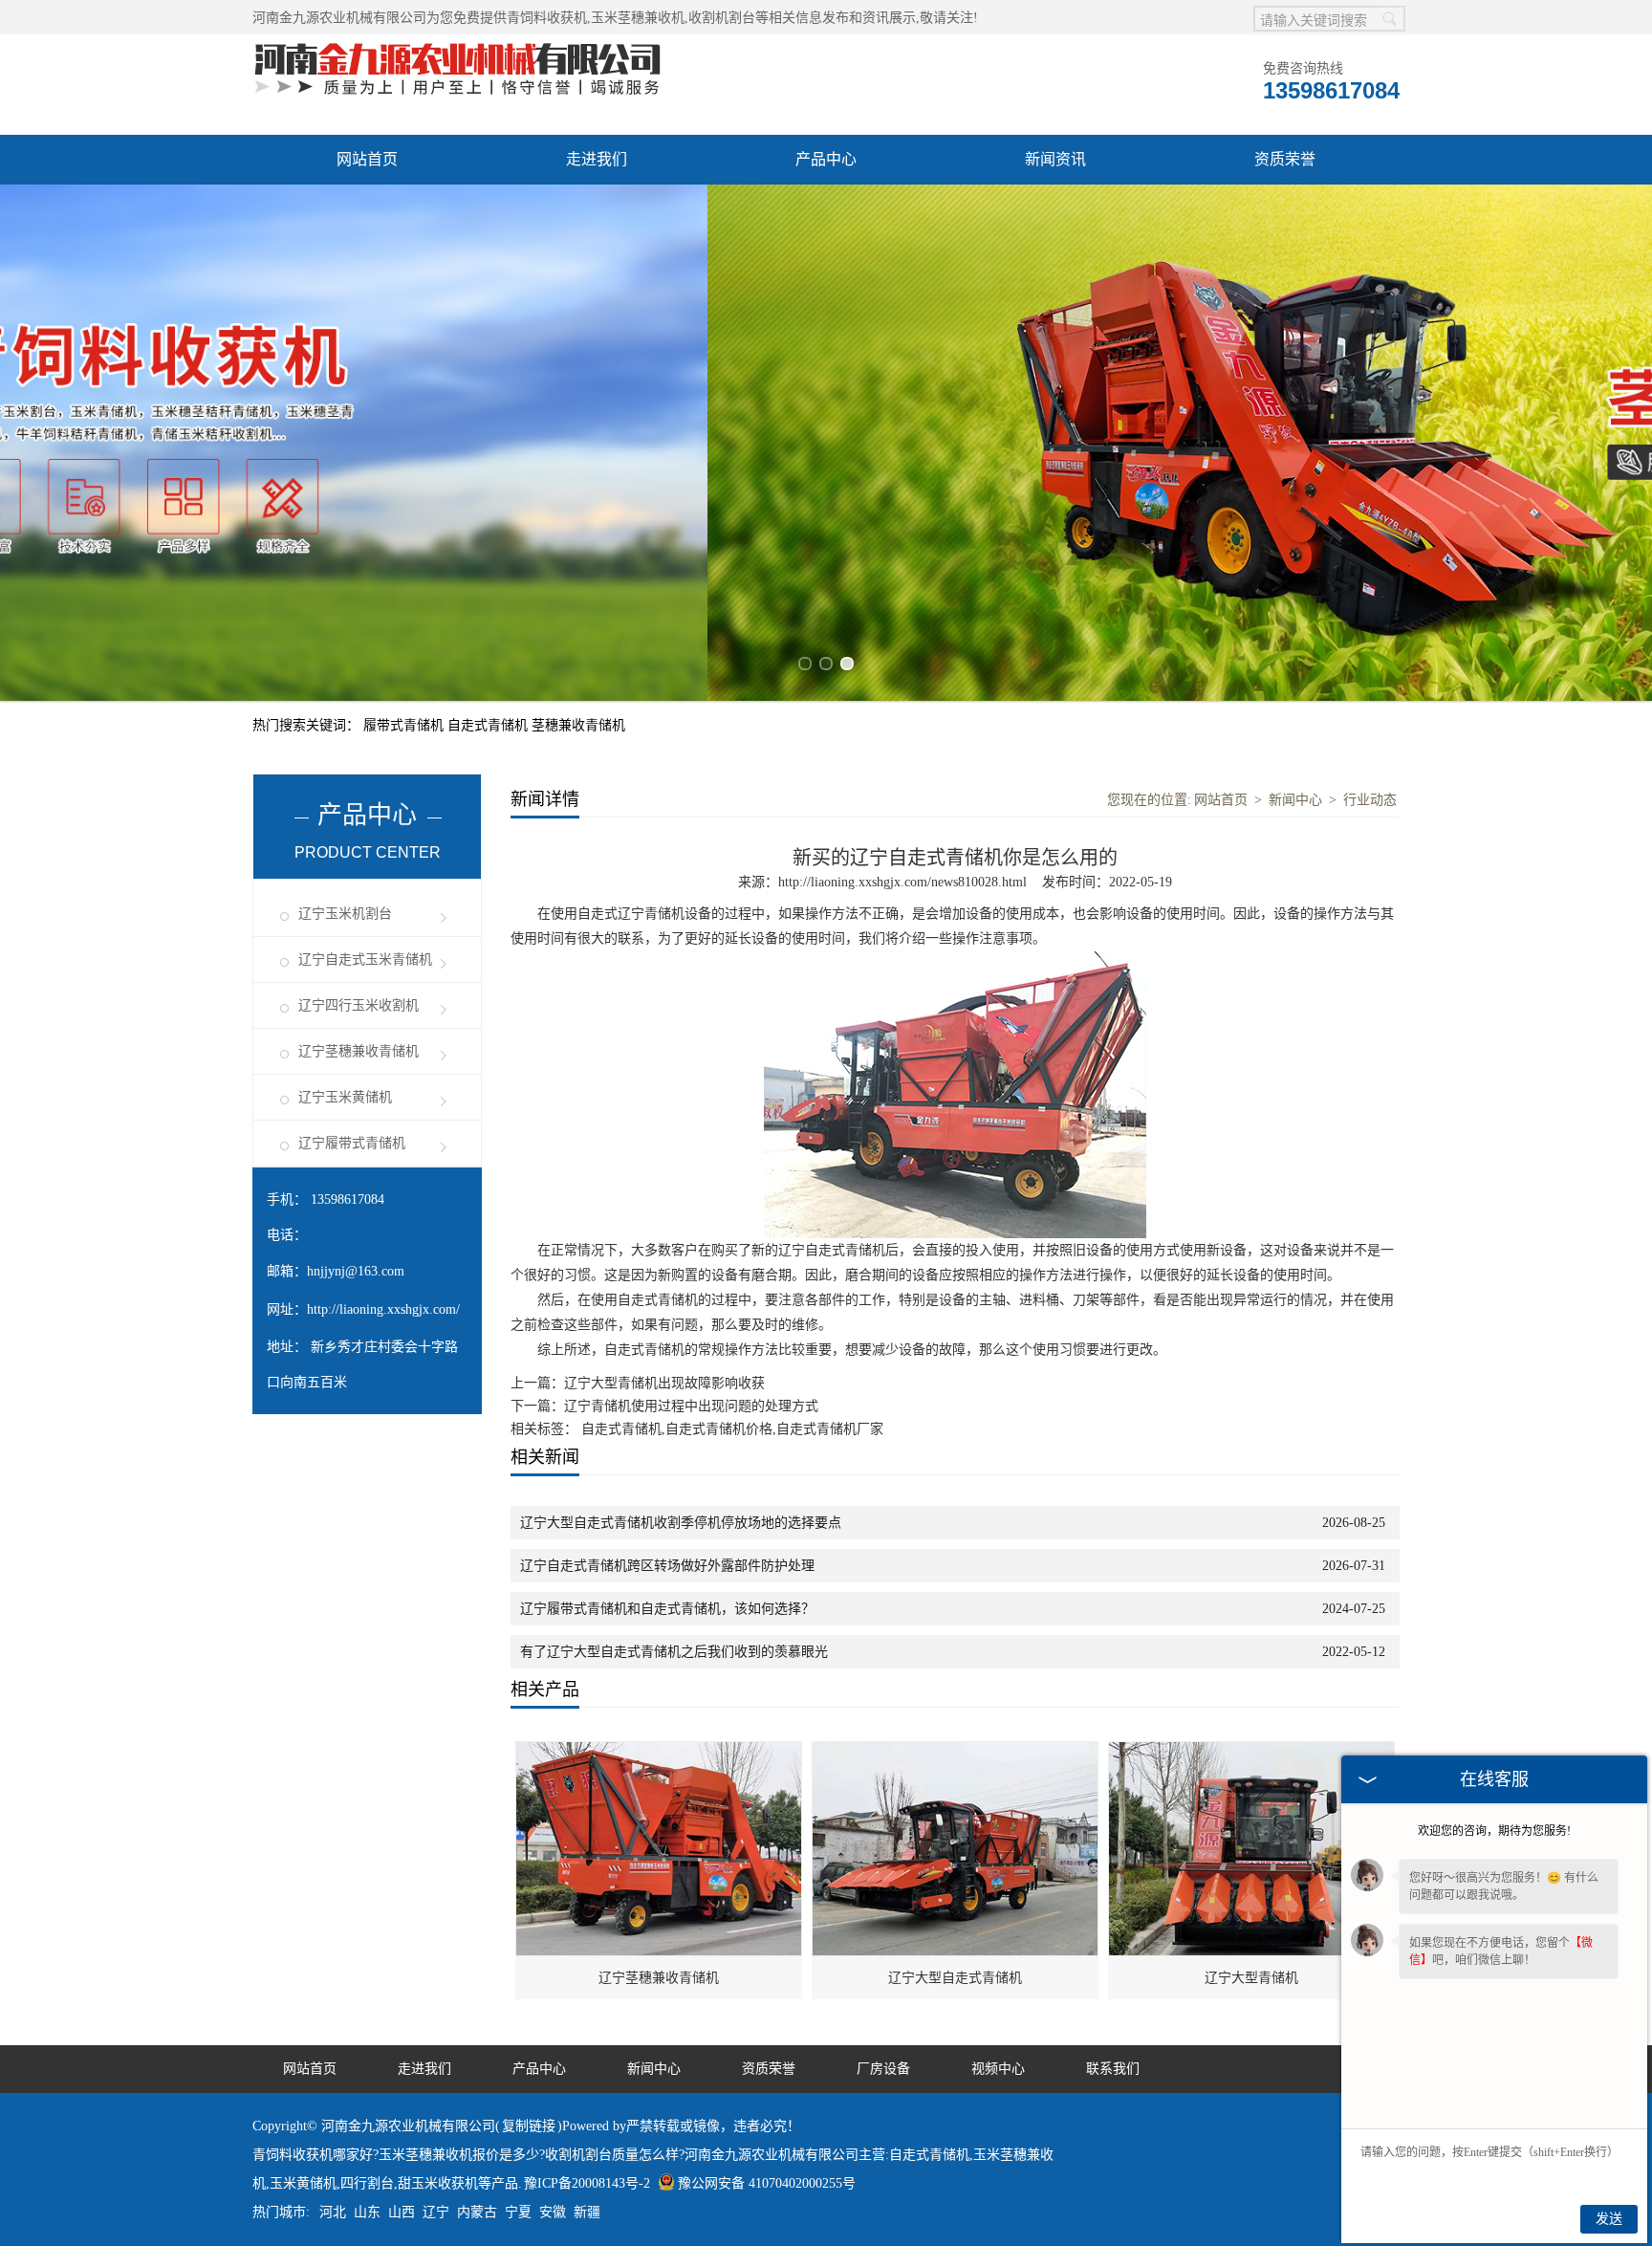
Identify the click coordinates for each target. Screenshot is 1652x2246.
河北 (333, 2212)
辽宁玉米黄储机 (345, 1097)
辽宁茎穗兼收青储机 (359, 1051)
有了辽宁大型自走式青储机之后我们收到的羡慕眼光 (674, 1652)
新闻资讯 (1055, 159)
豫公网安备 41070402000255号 (767, 2183)
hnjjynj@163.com (356, 1271)
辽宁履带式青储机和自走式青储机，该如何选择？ (667, 1609)
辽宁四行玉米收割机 (359, 1005)
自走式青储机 (489, 725)
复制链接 (529, 2126)
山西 (402, 2212)
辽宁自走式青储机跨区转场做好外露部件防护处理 (667, 1566)
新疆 (587, 2212)
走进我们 (597, 159)
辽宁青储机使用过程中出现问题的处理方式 (691, 1406)
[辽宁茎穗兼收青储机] (660, 1752)
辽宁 (436, 2212)
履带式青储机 (405, 725)
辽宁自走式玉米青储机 (365, 959)
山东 (367, 2212)
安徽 (553, 2212)
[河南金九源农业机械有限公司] (458, 44)
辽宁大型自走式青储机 (955, 1978)
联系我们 (1113, 2069)
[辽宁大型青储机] (1252, 1752)
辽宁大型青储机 (1251, 1978)
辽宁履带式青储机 (352, 1143)
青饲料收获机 (547, 18)
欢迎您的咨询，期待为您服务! (1494, 1831)
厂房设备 (883, 2069)
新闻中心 (1295, 800)
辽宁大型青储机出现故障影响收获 (664, 1383)
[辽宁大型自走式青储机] (956, 1752)
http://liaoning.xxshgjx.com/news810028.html (902, 882)
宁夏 (518, 2212)
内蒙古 (477, 2212)
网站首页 (367, 159)
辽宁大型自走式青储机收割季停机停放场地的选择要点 (681, 1523)
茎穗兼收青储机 (578, 725)
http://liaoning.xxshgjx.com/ (383, 1309)
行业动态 (1370, 800)
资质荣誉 (1285, 159)
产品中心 (826, 159)
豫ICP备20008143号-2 (587, 2183)
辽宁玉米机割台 (345, 914)
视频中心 (998, 2069)
